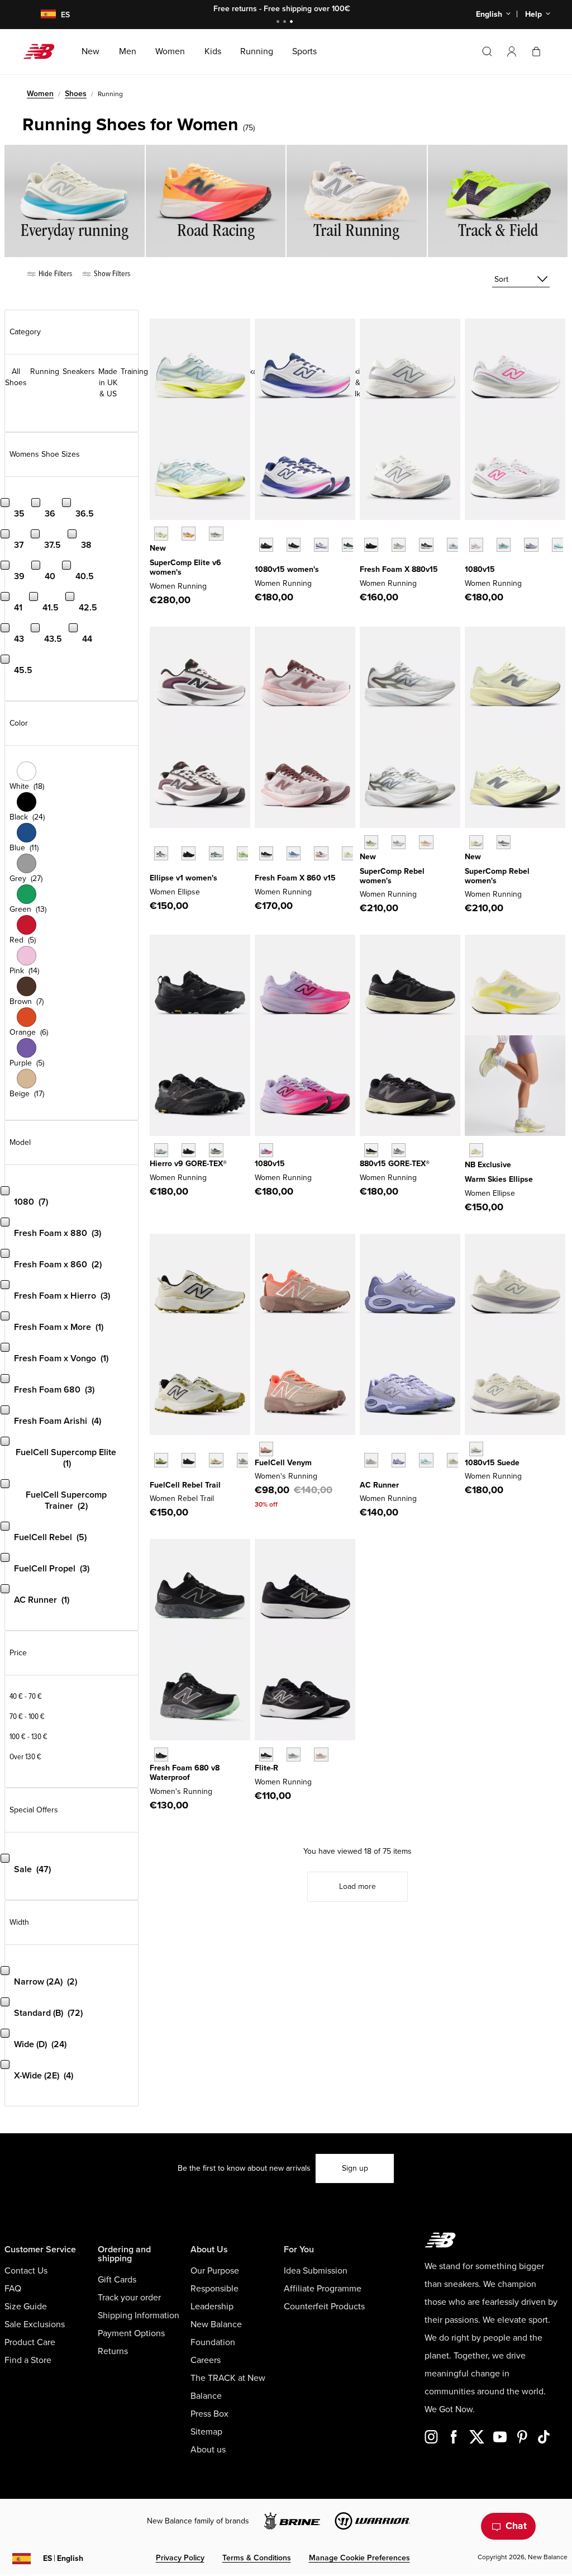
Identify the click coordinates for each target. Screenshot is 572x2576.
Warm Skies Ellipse (499, 1179)
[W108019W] (349, 545)
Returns (113, 2351)
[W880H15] (426, 545)
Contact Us (26, 2271)
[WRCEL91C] (161, 534)
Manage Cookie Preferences (359, 2558)
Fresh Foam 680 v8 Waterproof (185, 1773)
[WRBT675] (244, 1460)
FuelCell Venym (283, 1463)
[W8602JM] (321, 853)
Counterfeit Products (324, 2307)
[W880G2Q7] (399, 1150)
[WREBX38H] (371, 842)
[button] (512, 51)
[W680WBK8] (161, 1755)
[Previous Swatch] (260, 532)
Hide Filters (54, 274)
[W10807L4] (476, 545)
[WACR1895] (454, 1460)
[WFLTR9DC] (294, 1755)
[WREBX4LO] (504, 842)
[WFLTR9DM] (266, 1755)
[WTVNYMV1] (266, 1449)
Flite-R (266, 1768)
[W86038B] (294, 853)
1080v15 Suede (492, 1463)
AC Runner (379, 1485)
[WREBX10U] (476, 842)
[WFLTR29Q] (321, 1755)
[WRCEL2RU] (189, 534)
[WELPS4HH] (161, 853)
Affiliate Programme (323, 2289)
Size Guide (26, 2307)
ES (63, 2558)
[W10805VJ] (559, 545)
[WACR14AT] (399, 1460)
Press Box (209, 2414)
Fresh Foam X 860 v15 (295, 878)
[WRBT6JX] (161, 1460)
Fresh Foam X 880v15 (399, 569)
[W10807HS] (504, 545)
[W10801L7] (321, 545)
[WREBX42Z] (399, 842)
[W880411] (454, 545)
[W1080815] (294, 545)
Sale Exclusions (35, 2324)
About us (208, 2450)
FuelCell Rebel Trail (185, 1485)
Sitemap (206, 2432)
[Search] (487, 51)
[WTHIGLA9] (161, 1150)
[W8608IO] (349, 853)
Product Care (30, 2342)
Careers (206, 2360)
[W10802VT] (266, 1150)
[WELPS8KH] (476, 1150)
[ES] (41, 15)
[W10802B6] (531, 545)
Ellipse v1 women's (183, 878)
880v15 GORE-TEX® (395, 1164)
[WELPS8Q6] (189, 853)
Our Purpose (215, 2271)
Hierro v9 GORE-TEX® (188, 1164)
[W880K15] (371, 545)
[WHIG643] (216, 1150)
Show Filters (111, 274)
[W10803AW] (266, 545)
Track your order (129, 2298)
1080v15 (480, 569)
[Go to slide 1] (279, 23)
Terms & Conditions (257, 2558)
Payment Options (131, 2333)
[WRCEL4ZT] (216, 534)
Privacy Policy (180, 2558)
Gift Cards (117, 2280)
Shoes (76, 94)
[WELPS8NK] (244, 853)
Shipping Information (139, 2315)
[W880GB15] (371, 1150)
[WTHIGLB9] (189, 1150)
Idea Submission (316, 2271)
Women (40, 94)
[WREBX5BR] (426, 842)
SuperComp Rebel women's (392, 876)
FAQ (13, 2289)
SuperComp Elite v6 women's (185, 567)
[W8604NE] (266, 853)
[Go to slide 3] (293, 23)
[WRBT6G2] (216, 1460)
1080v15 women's (287, 569)
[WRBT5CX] (189, 1460)
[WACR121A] (371, 1460)
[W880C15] (399, 545)
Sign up (355, 2168)
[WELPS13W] (216, 853)
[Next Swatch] (260, 562)
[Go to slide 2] (286, 23)
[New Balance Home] (43, 51)
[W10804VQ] (476, 1449)
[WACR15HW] (426, 1460)
